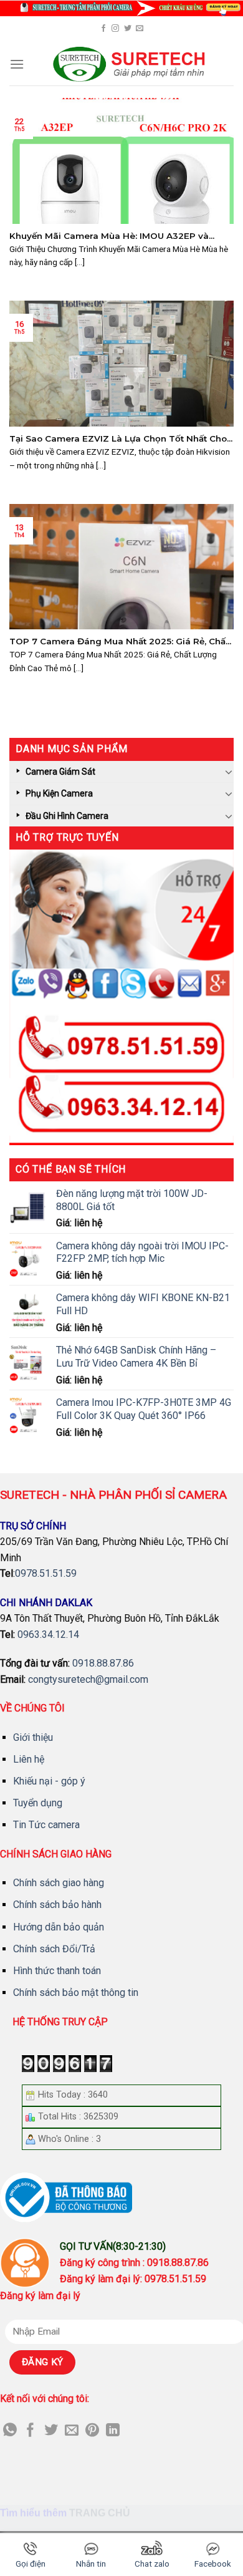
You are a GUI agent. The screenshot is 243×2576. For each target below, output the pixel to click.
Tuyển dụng (38, 1803)
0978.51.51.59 (46, 1573)
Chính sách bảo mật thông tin (76, 1993)
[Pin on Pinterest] (92, 2431)
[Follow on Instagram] (115, 29)
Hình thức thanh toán (57, 1971)
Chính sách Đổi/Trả (54, 1949)
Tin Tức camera (46, 1825)
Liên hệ (29, 1759)
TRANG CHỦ (100, 2513)
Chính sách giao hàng (59, 1883)
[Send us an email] (140, 29)
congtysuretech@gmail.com (88, 1679)
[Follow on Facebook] (103, 29)
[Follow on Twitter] (128, 29)
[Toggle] (229, 772)
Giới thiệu (33, 1737)
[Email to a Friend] (72, 2431)
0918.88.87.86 (103, 1663)
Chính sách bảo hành (57, 1905)
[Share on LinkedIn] (113, 2431)
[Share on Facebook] (31, 2431)
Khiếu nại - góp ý (49, 1781)
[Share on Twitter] (51, 2431)
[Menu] (17, 64)
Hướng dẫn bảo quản (59, 1927)
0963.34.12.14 (48, 1634)
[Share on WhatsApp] (10, 2431)
